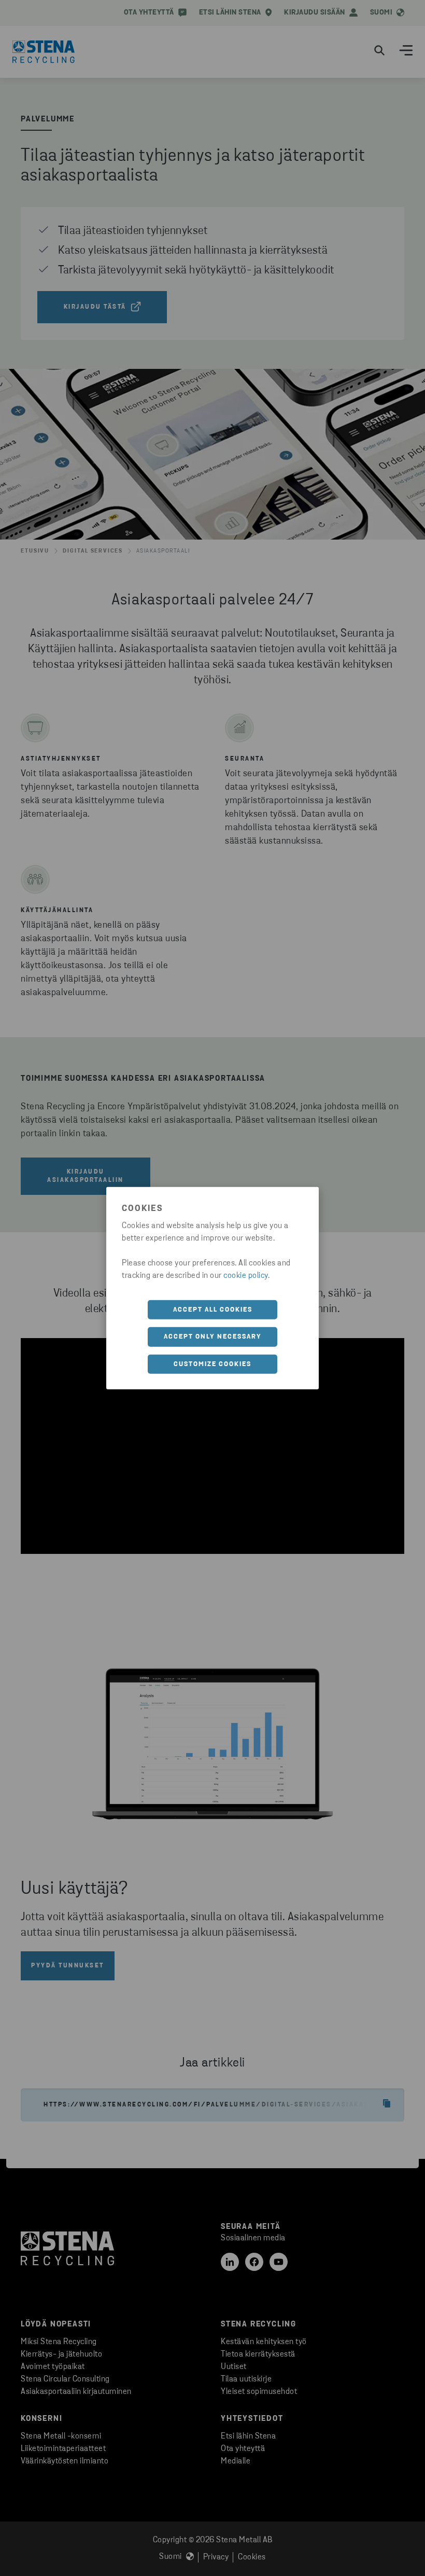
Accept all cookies (213, 1309)
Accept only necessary (213, 1337)
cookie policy (246, 1275)
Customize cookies (212, 1364)
